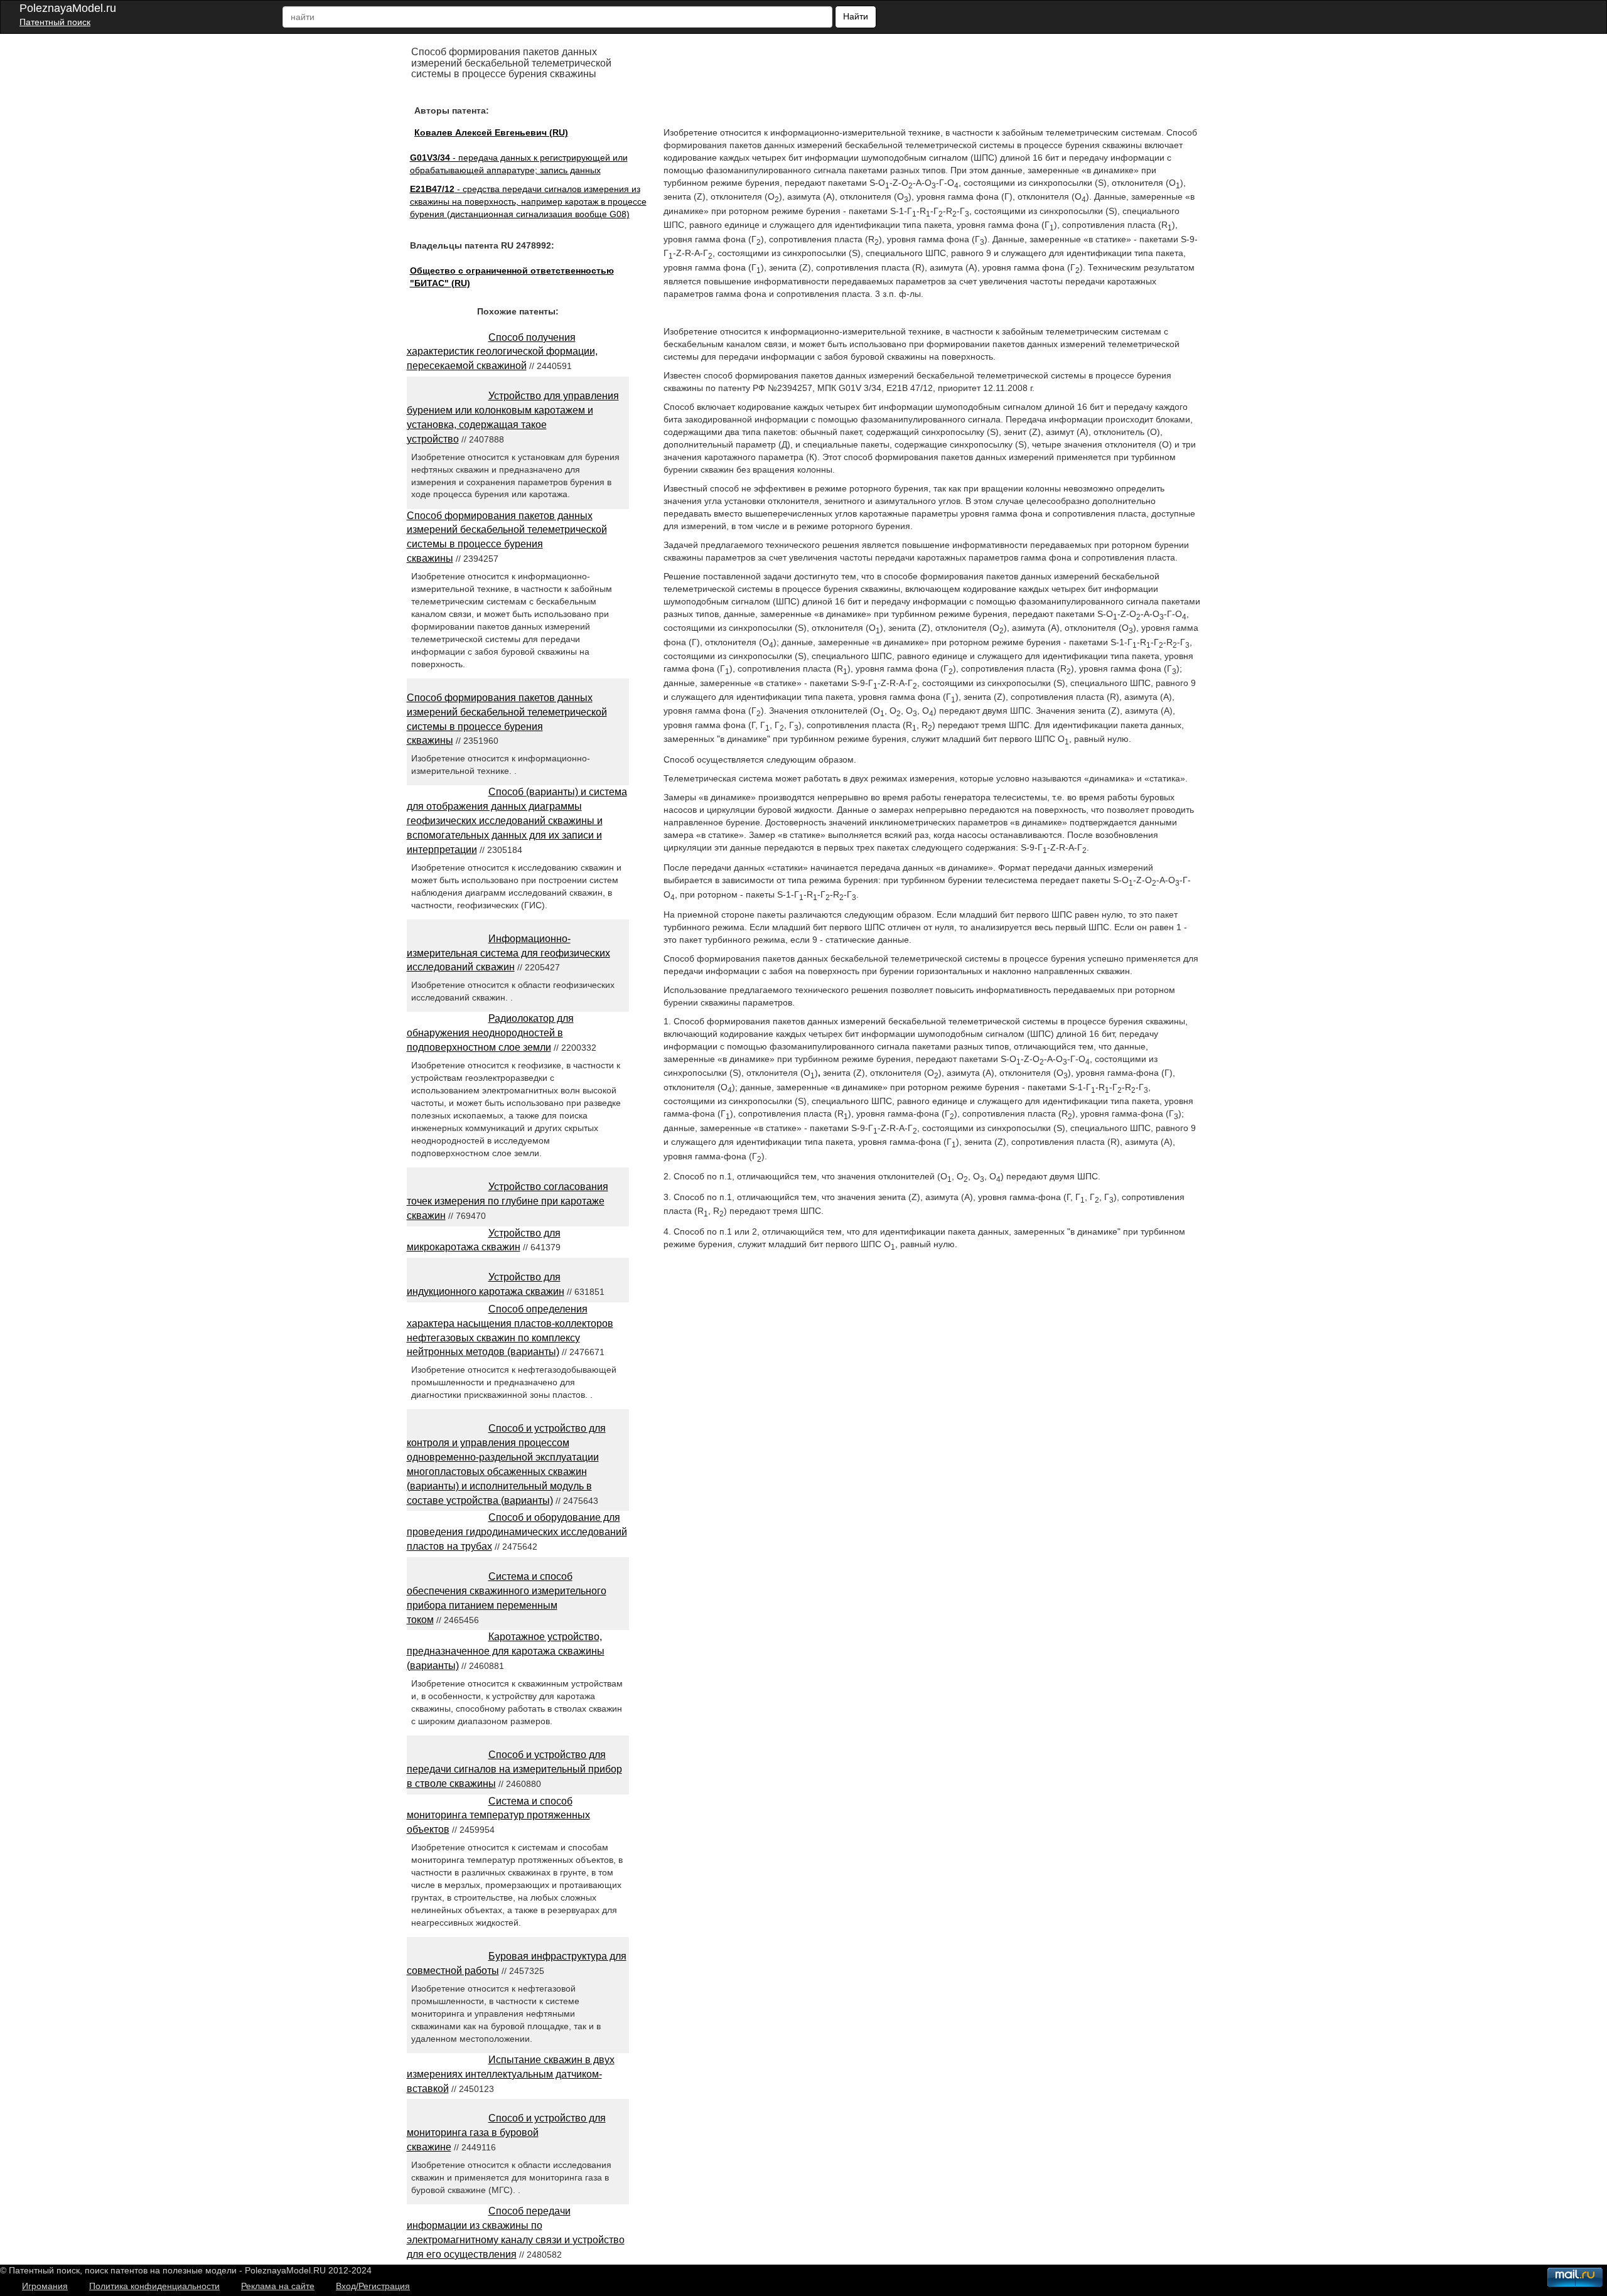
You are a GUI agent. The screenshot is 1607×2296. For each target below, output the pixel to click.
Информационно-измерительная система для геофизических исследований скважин (508, 953)
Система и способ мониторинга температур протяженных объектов (498, 1816)
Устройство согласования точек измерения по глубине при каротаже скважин (508, 1201)
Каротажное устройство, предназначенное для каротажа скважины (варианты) (506, 1651)
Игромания (45, 2286)
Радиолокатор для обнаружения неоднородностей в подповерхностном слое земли (490, 1033)
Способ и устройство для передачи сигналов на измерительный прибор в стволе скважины (514, 1769)
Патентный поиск (55, 22)
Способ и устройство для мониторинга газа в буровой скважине (506, 2132)
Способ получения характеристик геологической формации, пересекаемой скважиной (502, 352)
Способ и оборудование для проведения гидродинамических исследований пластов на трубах (517, 1532)
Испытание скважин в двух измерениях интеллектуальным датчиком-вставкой (511, 2074)
